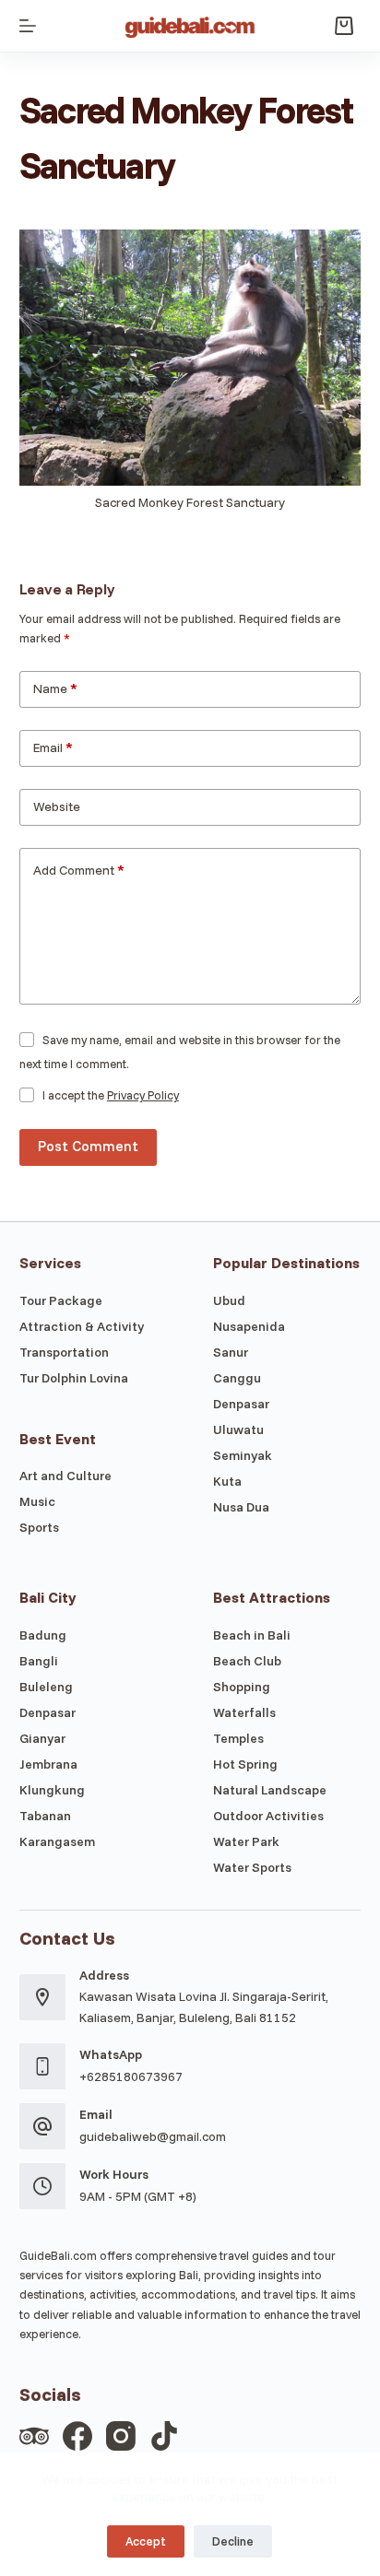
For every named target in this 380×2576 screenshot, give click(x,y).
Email (53, 747)
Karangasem (57, 1841)
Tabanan (45, 1816)
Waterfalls (244, 1712)
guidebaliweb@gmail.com (153, 2136)
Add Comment (79, 870)
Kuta (227, 1481)
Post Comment (88, 1146)
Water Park (246, 1841)
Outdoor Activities (268, 1816)
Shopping (242, 1687)
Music (37, 1501)
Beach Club (247, 1661)
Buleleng (46, 1687)
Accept (146, 2541)
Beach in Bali (252, 1635)
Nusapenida (249, 1326)
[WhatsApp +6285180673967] (42, 2066)
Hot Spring (245, 1764)
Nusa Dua (241, 1507)
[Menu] (28, 26)
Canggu (237, 1378)
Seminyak (243, 1455)
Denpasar (241, 1404)
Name (55, 688)
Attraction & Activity (82, 1326)
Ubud (229, 1300)
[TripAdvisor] (34, 2436)
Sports (39, 1527)
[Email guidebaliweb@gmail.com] (42, 2126)
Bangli (39, 1661)
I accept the (111, 1095)
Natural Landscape (270, 1790)
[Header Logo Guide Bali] (190, 26)
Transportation (64, 1352)
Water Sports (252, 1867)
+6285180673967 (131, 2076)
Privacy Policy (143, 1095)
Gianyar (42, 1738)
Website (57, 806)
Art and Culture (65, 1476)
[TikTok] (164, 2436)
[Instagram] (121, 2436)
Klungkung (52, 1790)
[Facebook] (77, 2436)
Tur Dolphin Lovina (74, 1378)
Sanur (231, 1352)
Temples (238, 1738)
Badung (43, 1635)
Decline (233, 2541)
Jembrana (48, 1764)
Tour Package (61, 1300)
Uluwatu (238, 1429)
